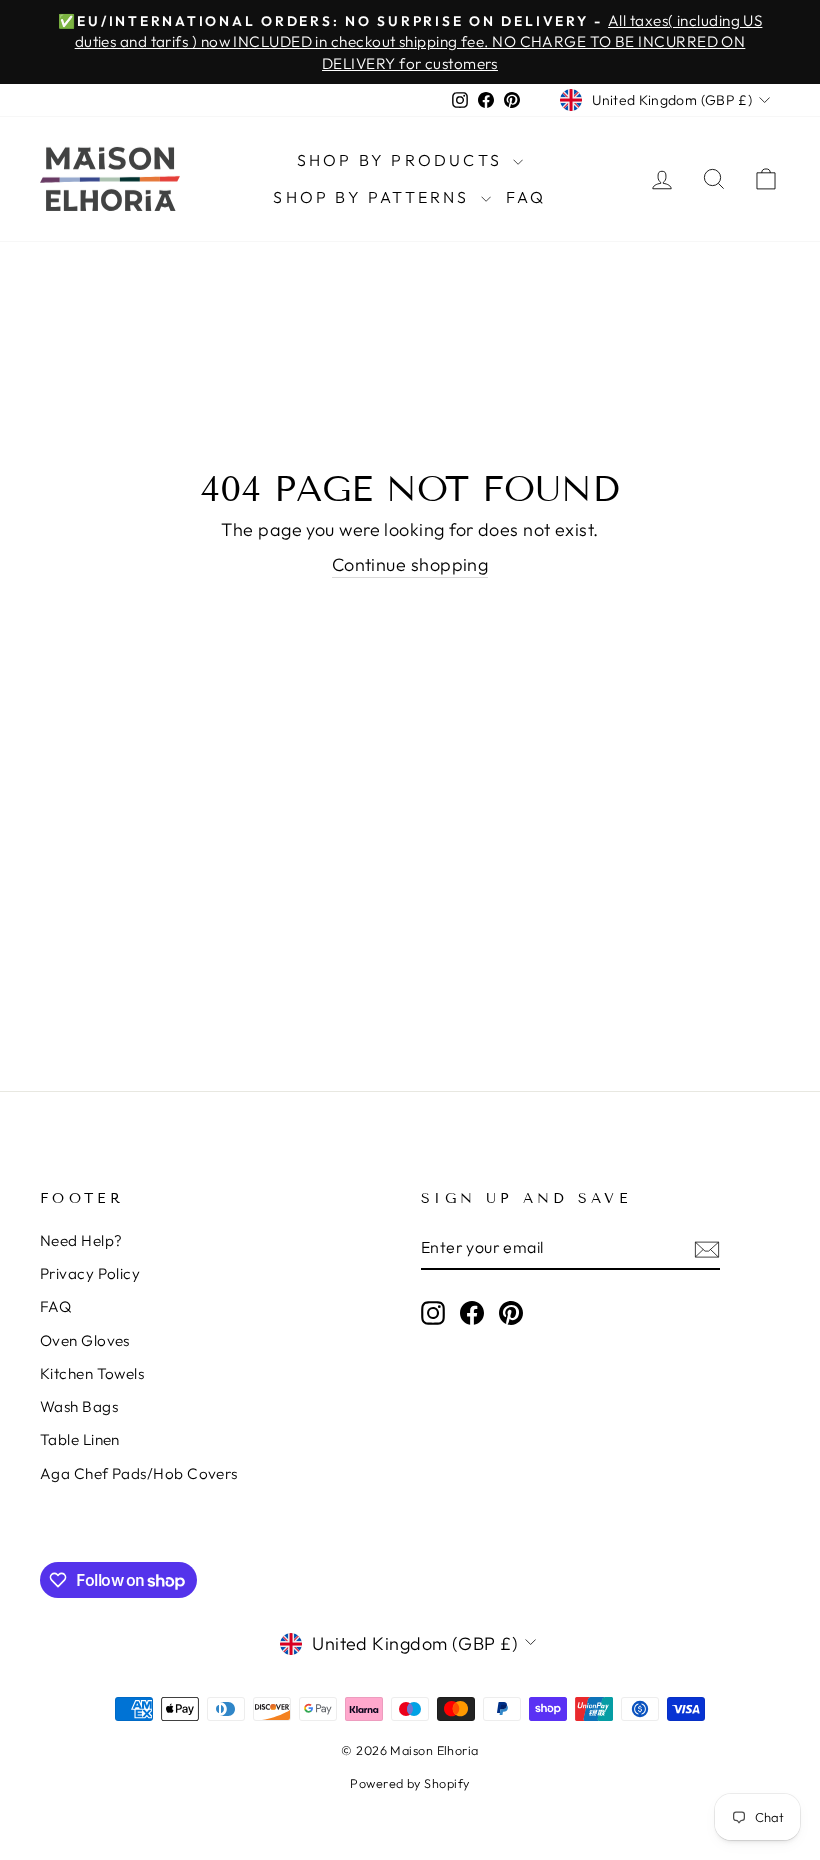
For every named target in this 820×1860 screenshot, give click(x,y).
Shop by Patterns (374, 197)
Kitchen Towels (92, 1373)
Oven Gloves (85, 1340)
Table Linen (80, 1439)
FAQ (526, 197)
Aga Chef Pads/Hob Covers (139, 1473)
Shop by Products (402, 160)
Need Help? (81, 1240)
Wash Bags (79, 1406)
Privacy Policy (90, 1273)
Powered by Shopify (409, 1783)
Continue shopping (410, 564)
